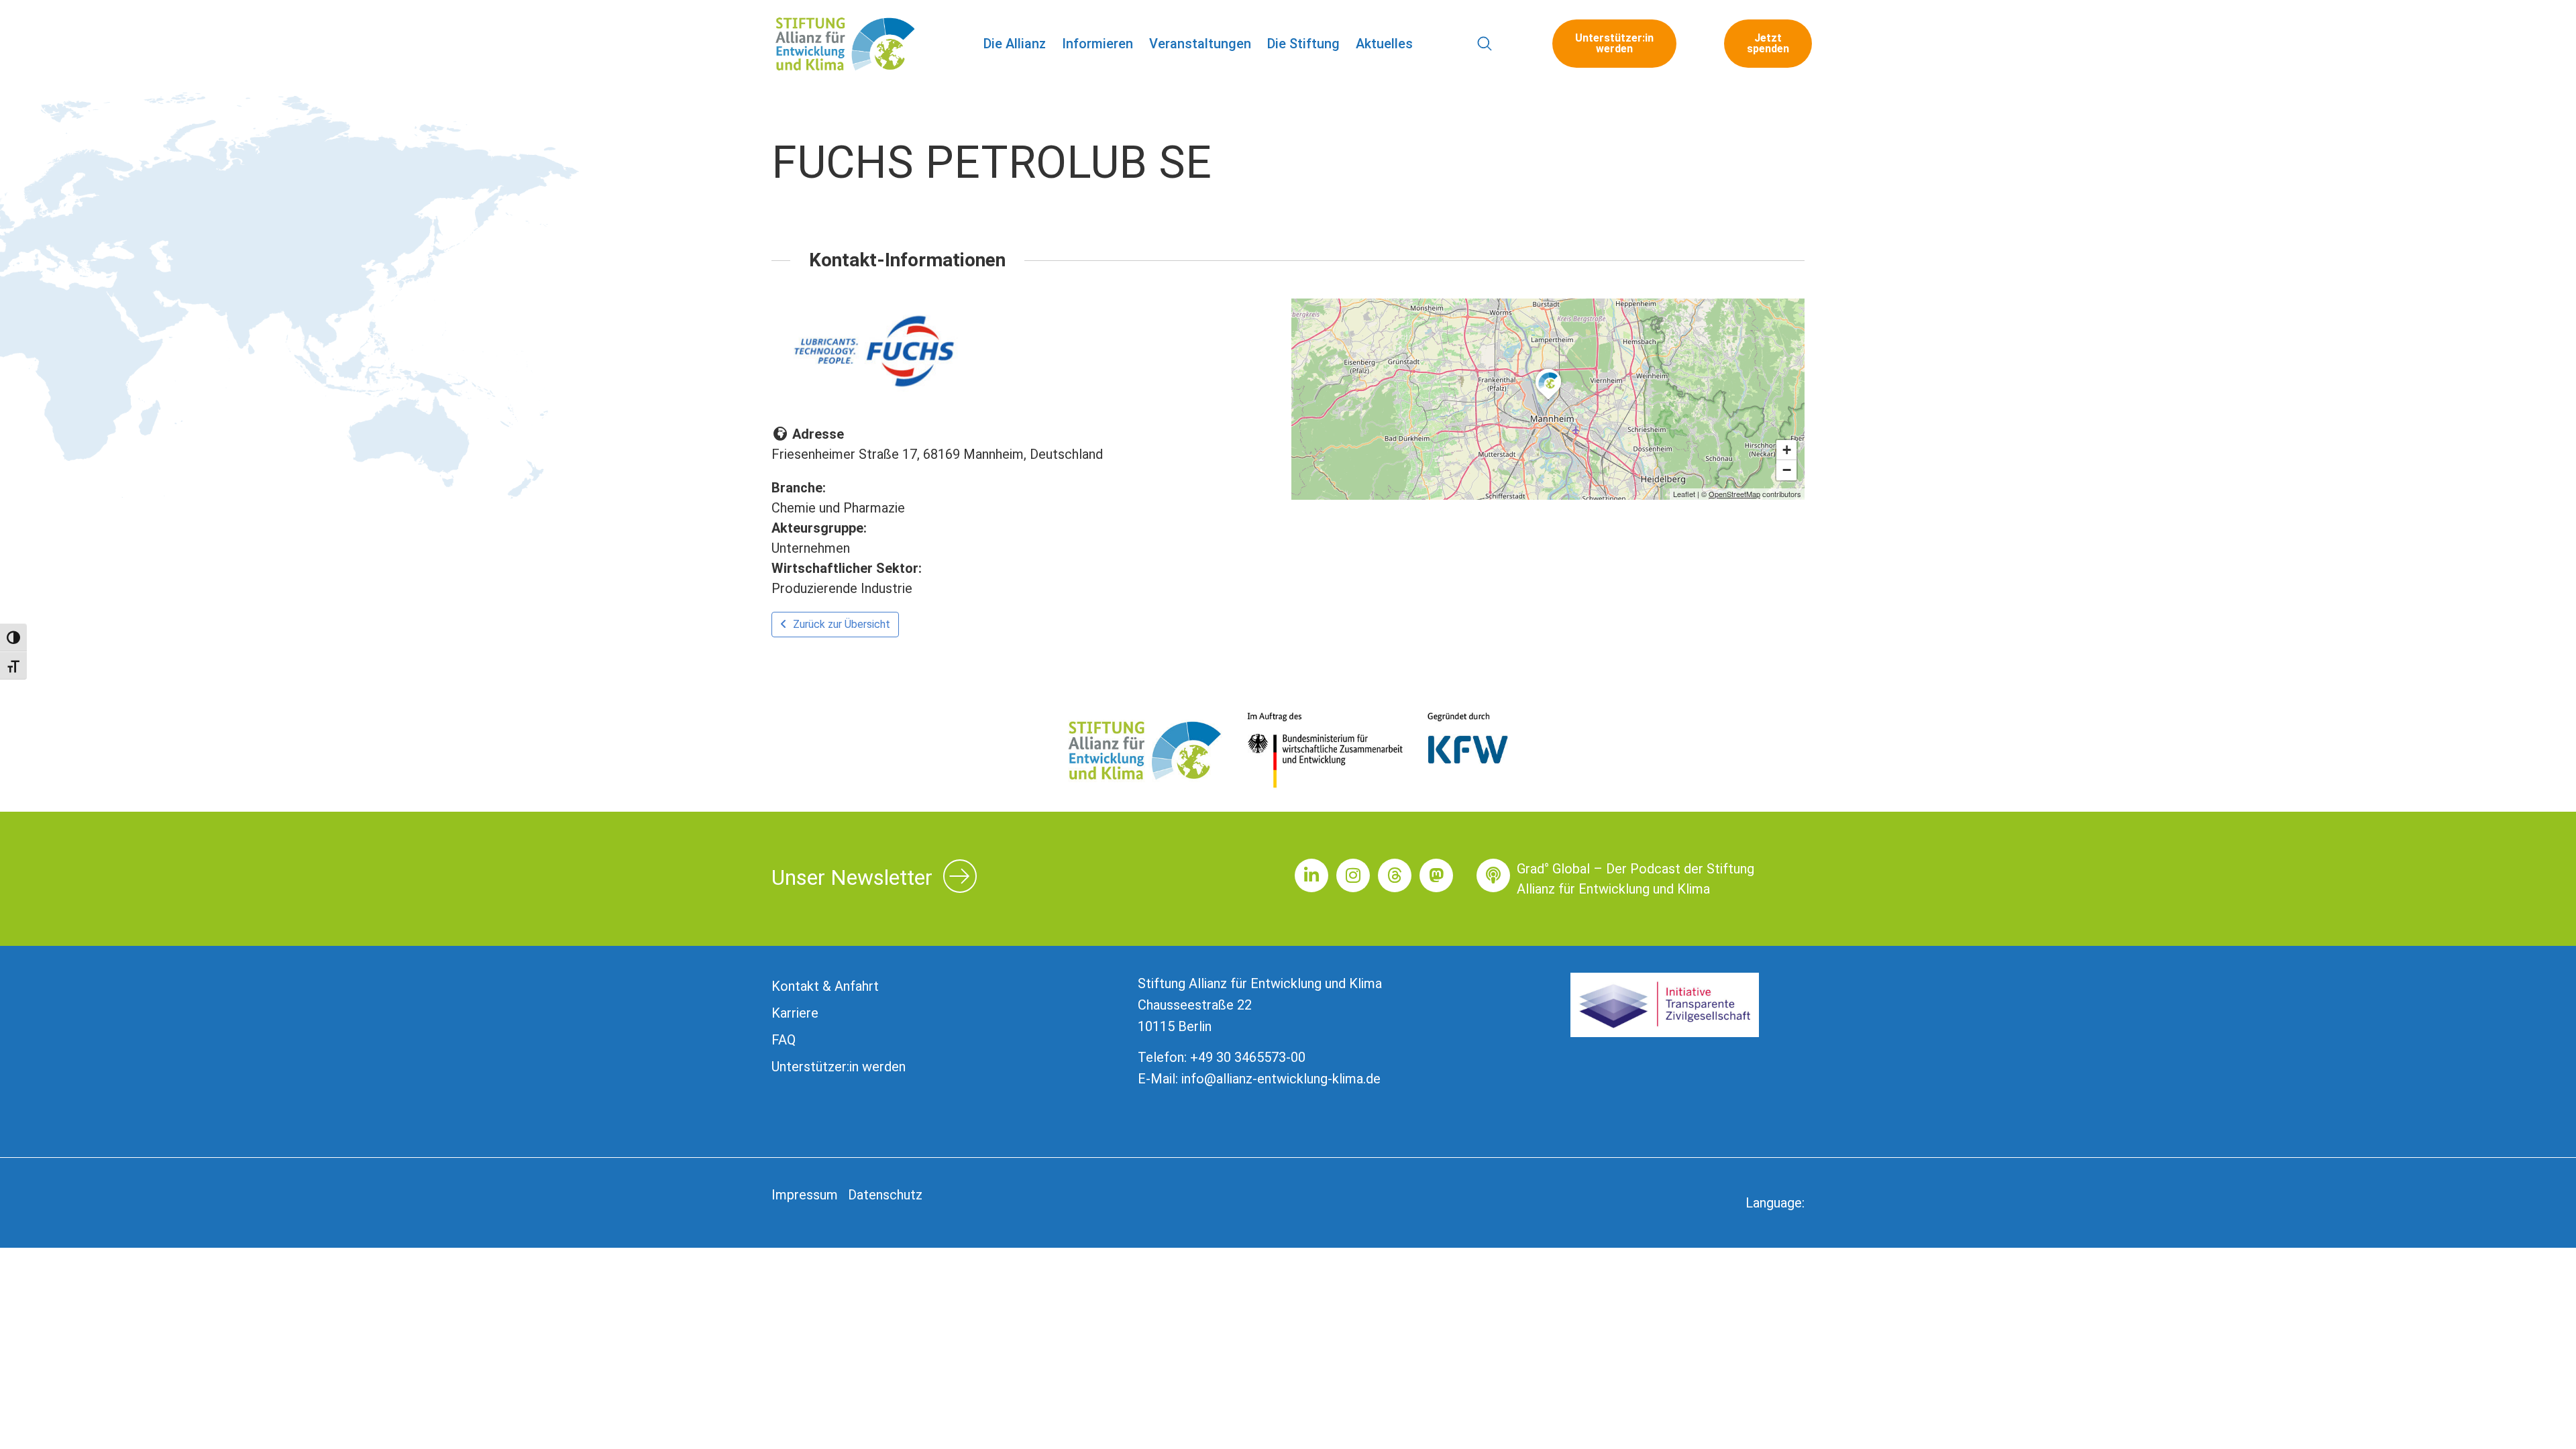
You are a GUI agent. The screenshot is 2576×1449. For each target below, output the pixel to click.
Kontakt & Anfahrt (825, 986)
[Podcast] (1493, 875)
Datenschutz (885, 1195)
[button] (1485, 44)
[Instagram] (1353, 875)
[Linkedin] (1311, 875)
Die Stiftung (1303, 44)
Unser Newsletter (852, 877)
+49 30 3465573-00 (1248, 1057)
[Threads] (1395, 875)
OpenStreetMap (1734, 494)
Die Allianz (1015, 44)
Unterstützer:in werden (839, 1067)
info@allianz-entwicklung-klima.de (1281, 1079)
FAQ (784, 1040)
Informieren (1097, 44)
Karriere (795, 1013)
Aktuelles (1384, 44)
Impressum (805, 1195)
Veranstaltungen (1200, 44)
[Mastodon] (1436, 875)
